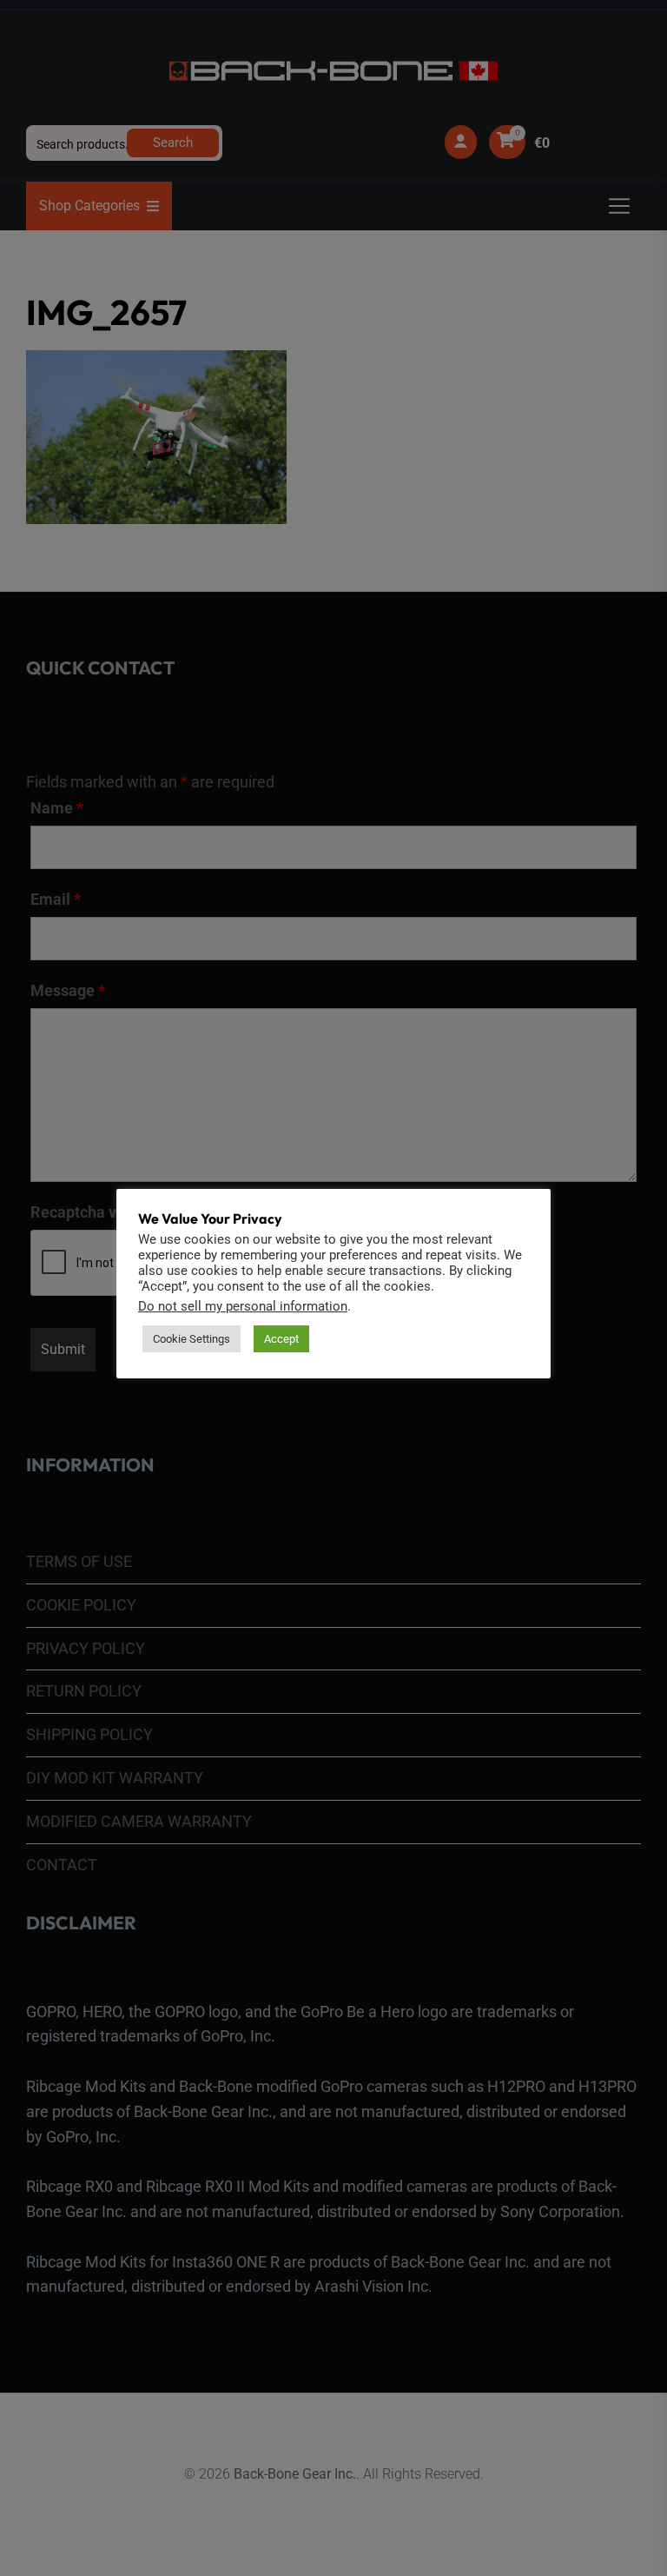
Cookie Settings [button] (192, 1339)
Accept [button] (281, 1339)
